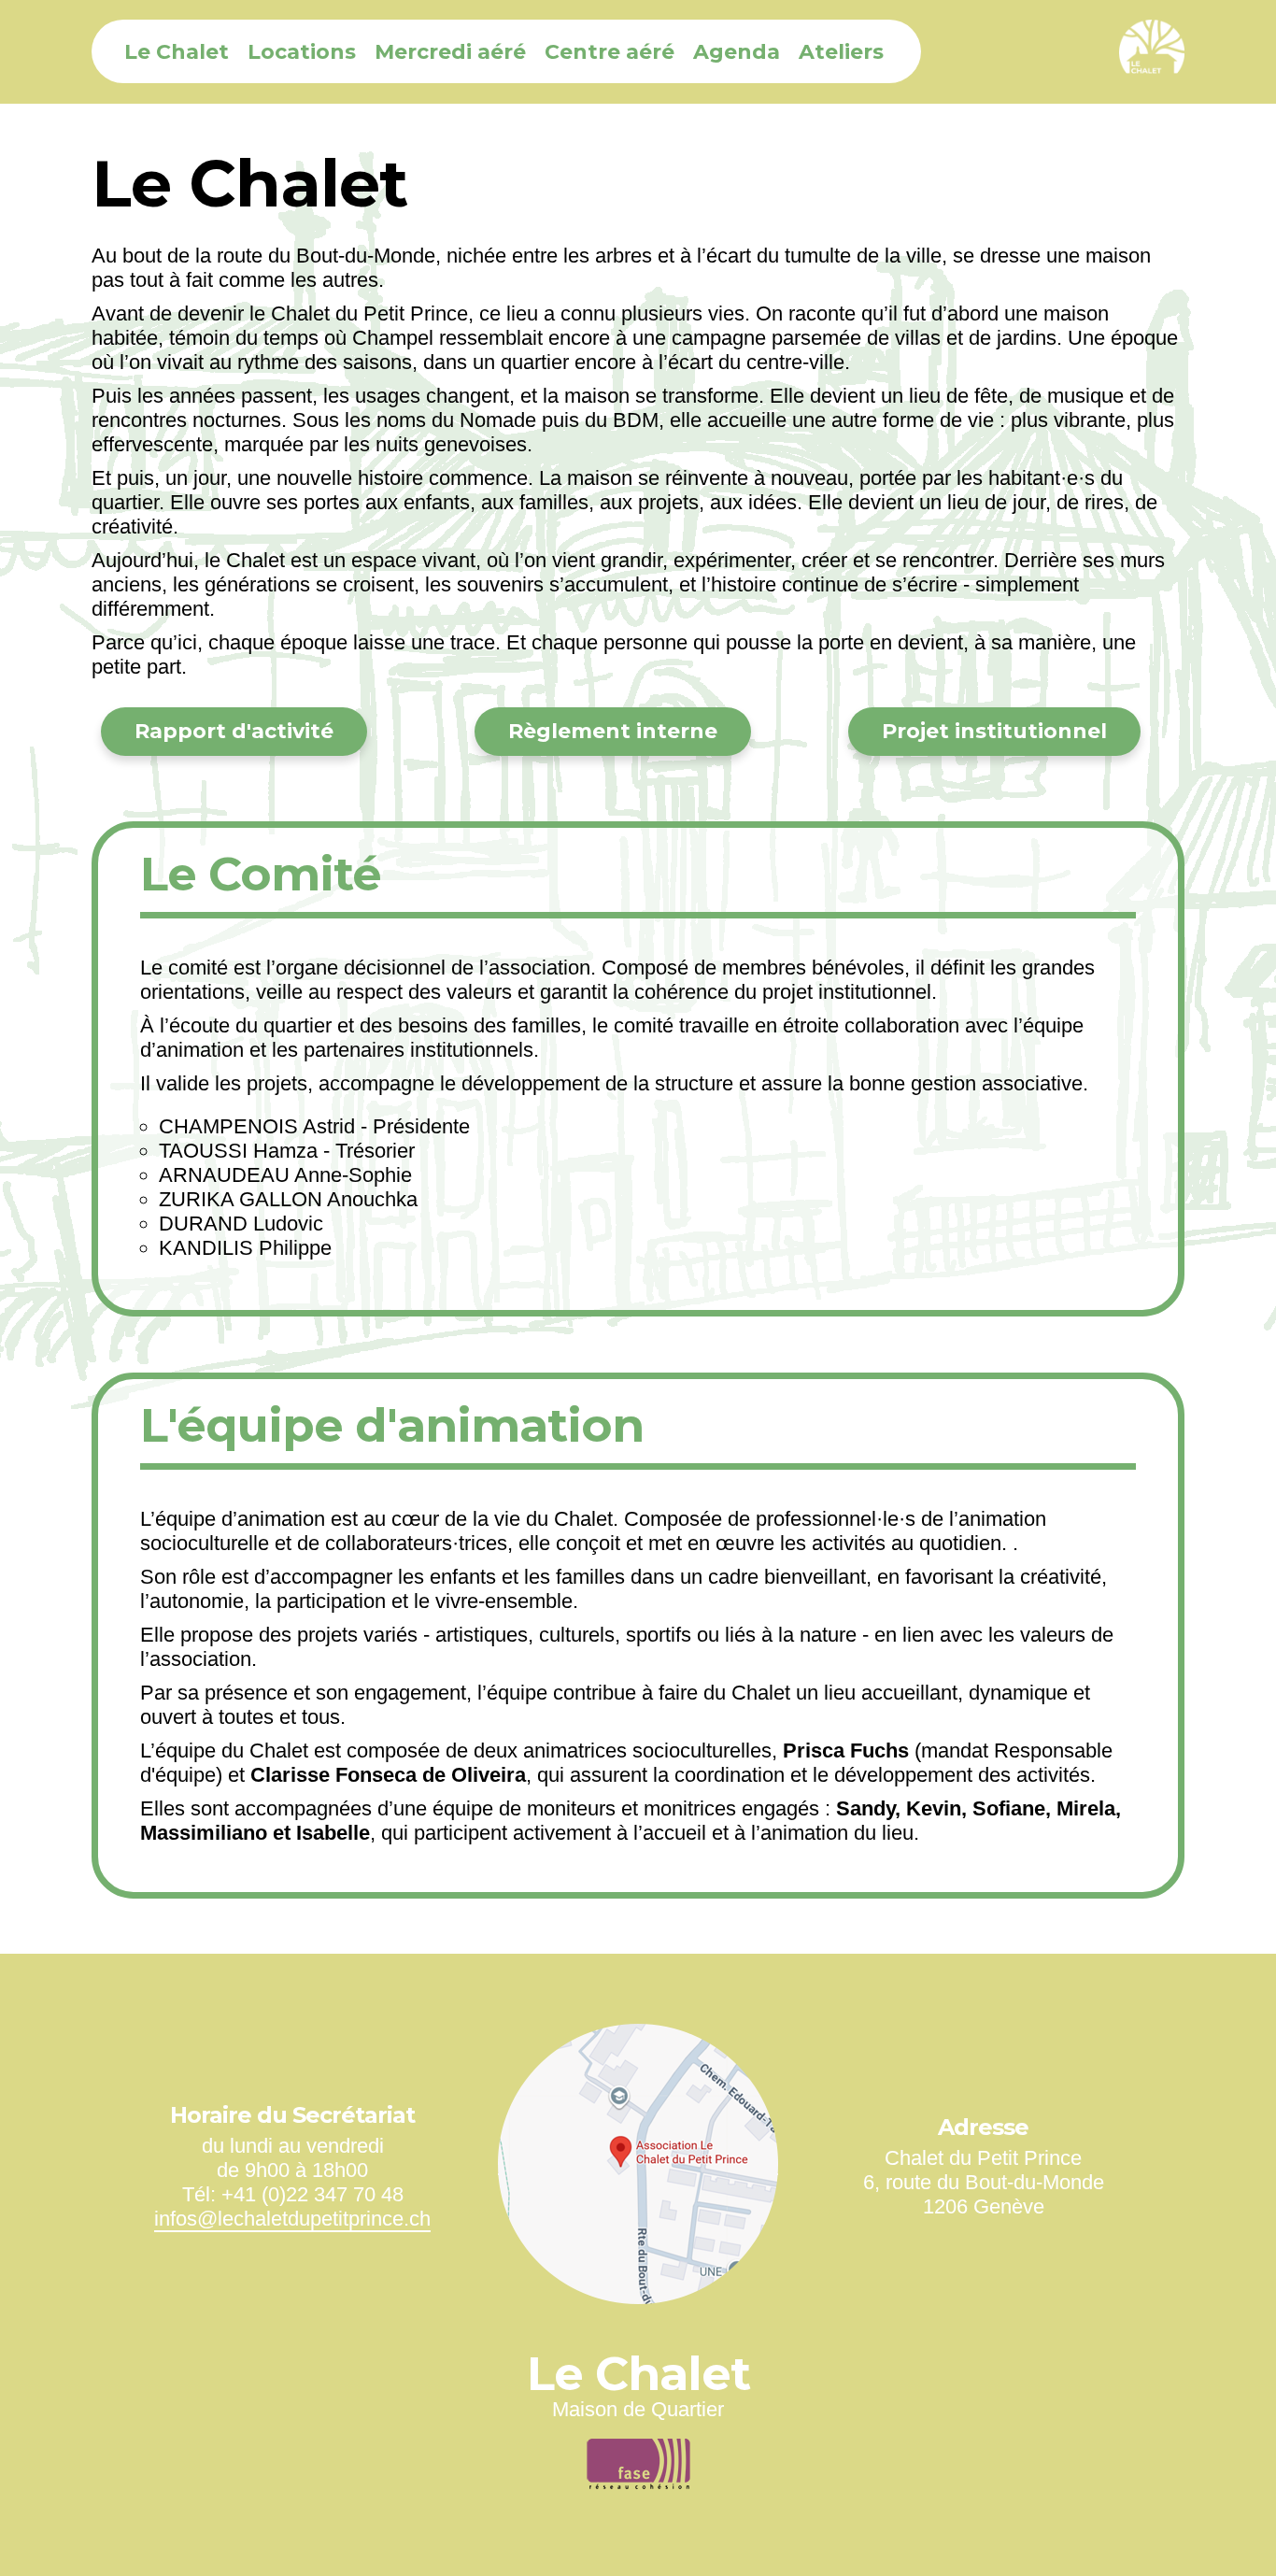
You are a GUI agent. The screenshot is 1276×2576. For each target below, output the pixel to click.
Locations (302, 52)
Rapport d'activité (234, 731)
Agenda (737, 52)
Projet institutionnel (994, 731)
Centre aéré (610, 52)
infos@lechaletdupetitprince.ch (292, 2219)
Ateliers (841, 52)
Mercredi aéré (450, 52)
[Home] (1147, 52)
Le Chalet (177, 52)
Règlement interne (613, 731)
